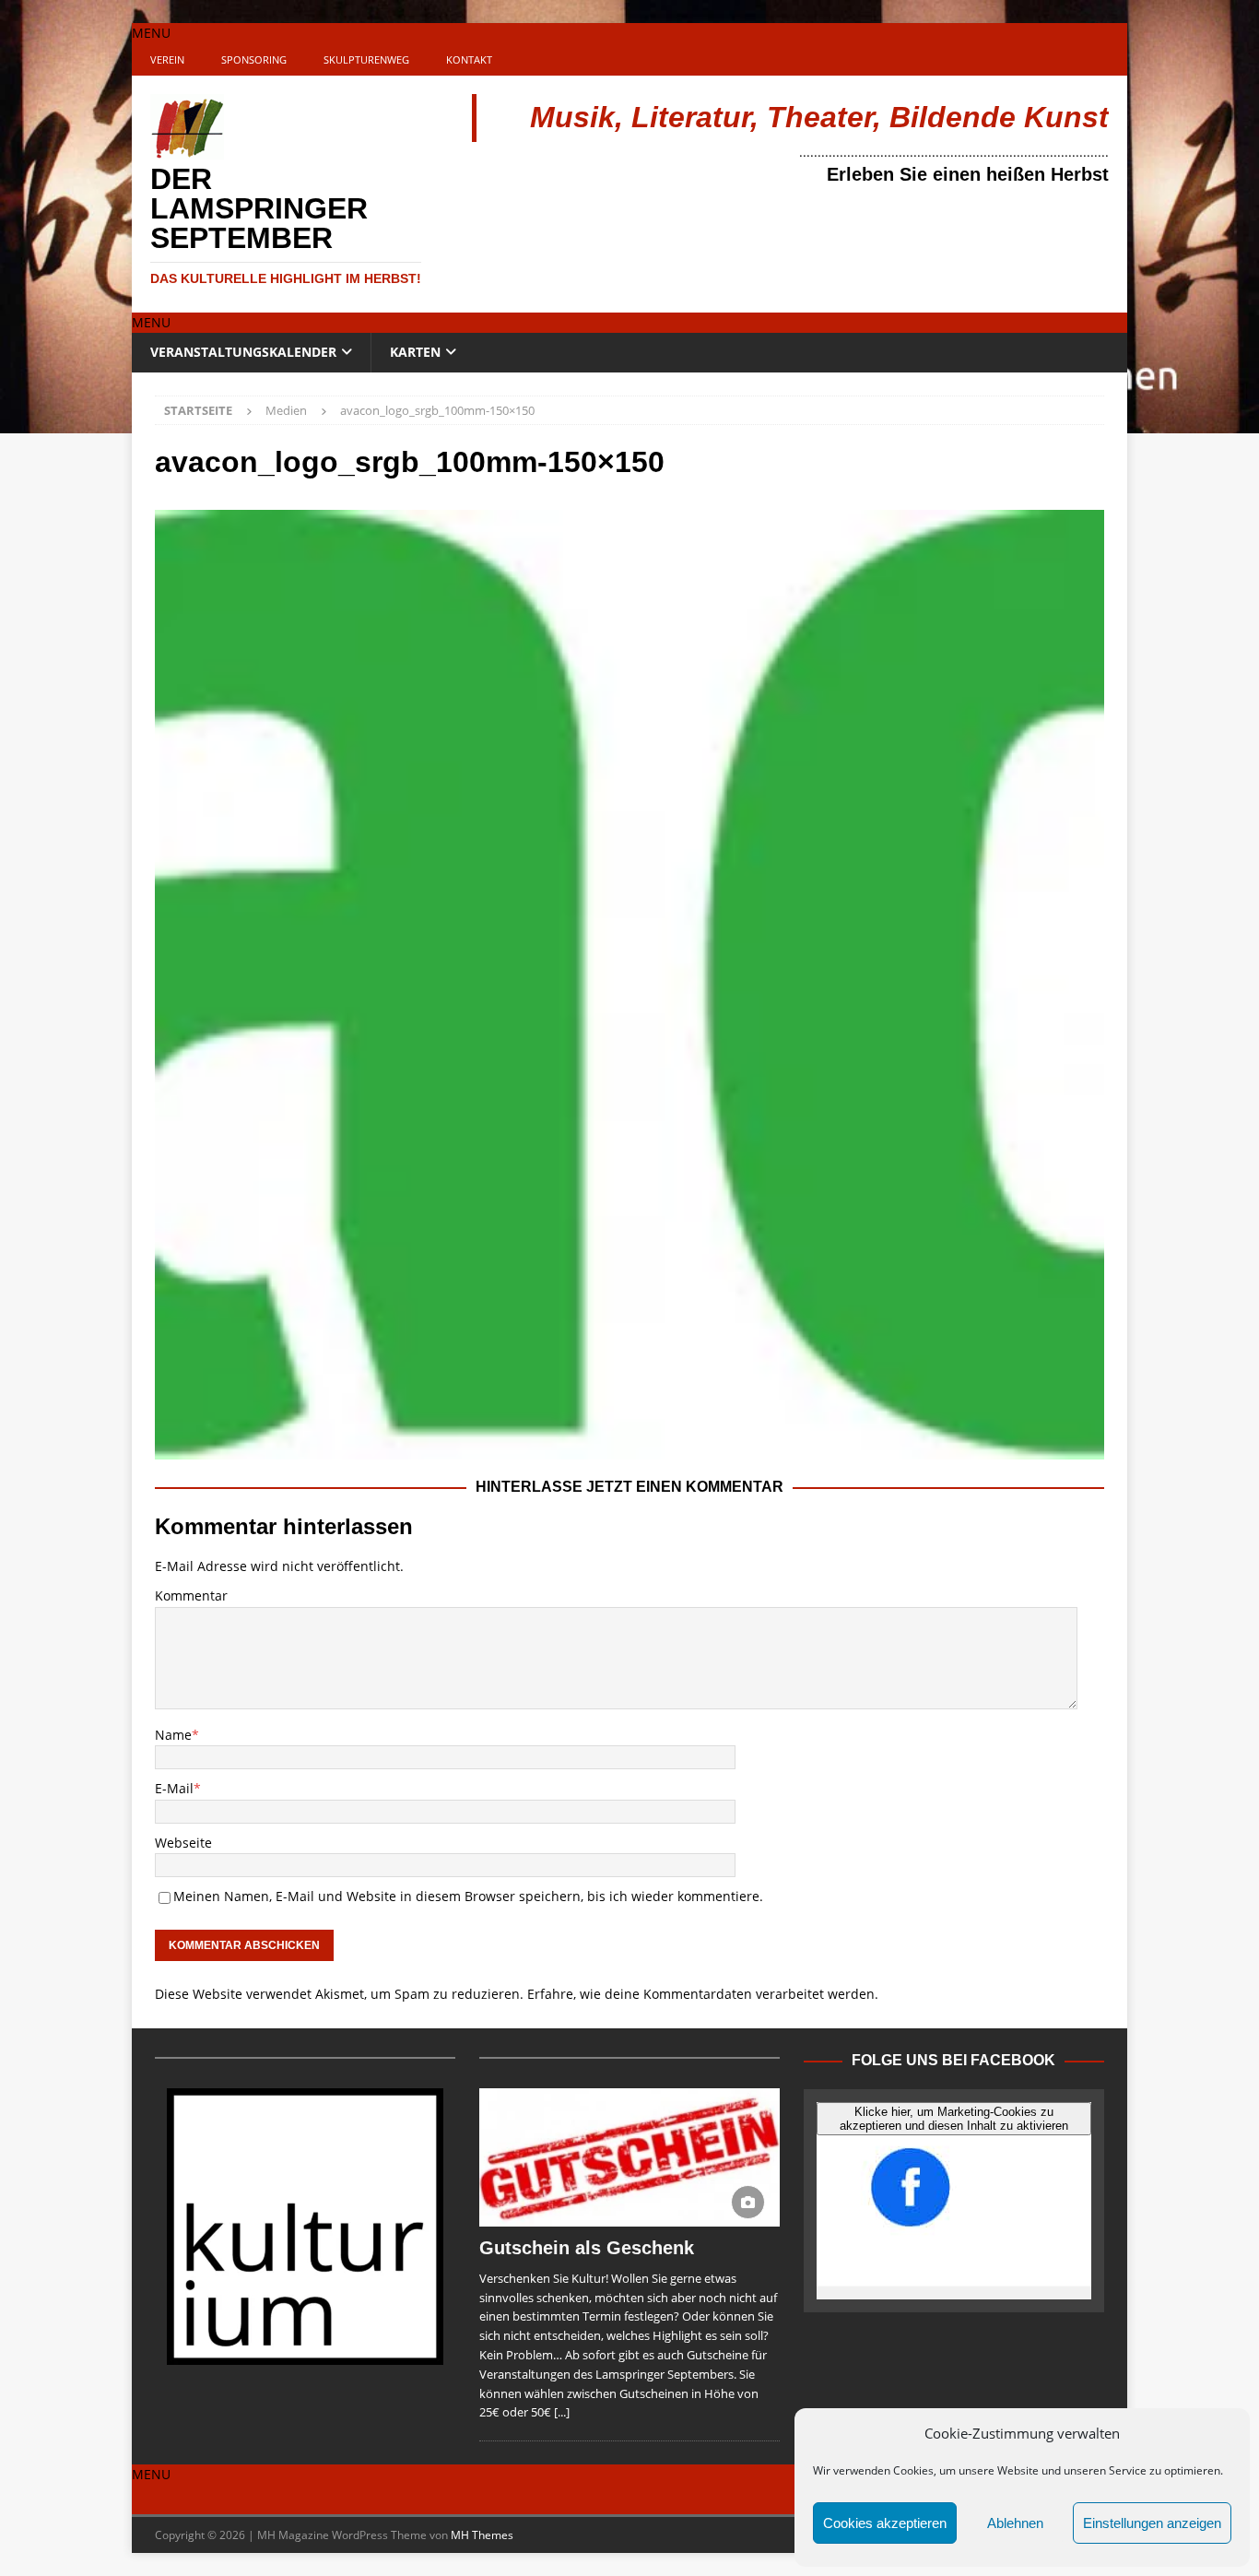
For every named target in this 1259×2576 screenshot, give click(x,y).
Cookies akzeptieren (885, 2523)
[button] (151, 33)
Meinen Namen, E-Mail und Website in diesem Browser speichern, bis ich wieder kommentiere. (468, 1896)
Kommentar (191, 1595)
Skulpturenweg (366, 59)
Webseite (183, 1843)
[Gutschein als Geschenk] (629, 2157)
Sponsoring (254, 59)
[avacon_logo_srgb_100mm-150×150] (629, 1449)
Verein (167, 59)
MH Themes (482, 2535)
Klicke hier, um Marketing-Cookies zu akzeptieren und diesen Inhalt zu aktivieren (954, 2119)
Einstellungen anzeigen (1152, 2523)
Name (173, 1735)
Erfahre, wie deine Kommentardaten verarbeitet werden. (703, 1994)
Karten (415, 352)
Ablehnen (1015, 2523)
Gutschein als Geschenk (587, 2248)
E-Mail (174, 1788)
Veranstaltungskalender (243, 352)
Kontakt (469, 59)
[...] (562, 2412)
